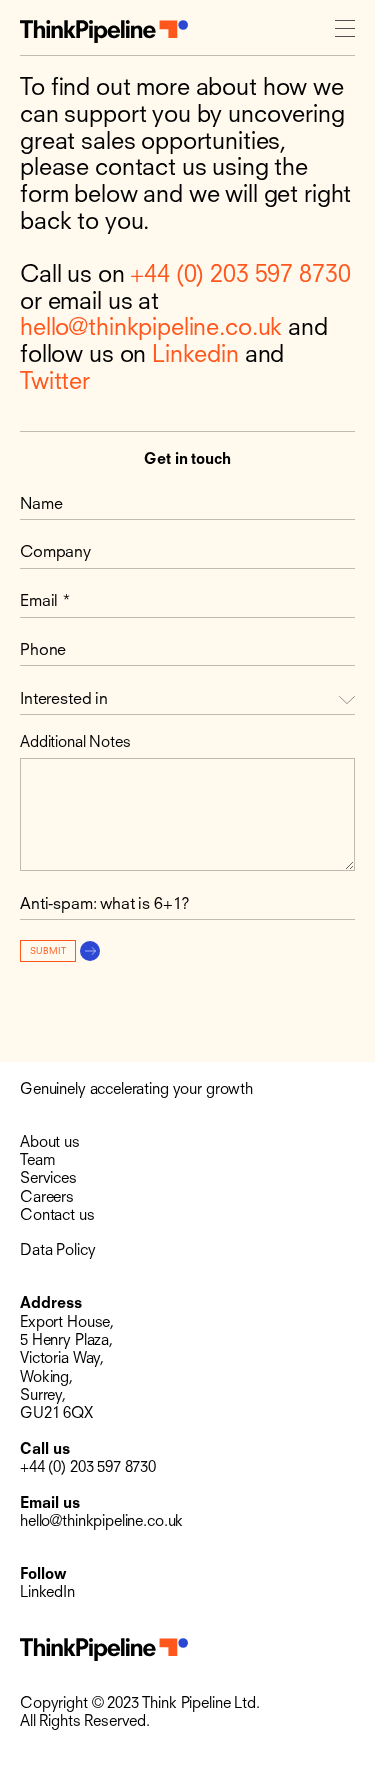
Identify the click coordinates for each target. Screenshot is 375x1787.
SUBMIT (48, 951)
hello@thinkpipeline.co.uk (151, 329)
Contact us (57, 1216)
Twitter (55, 383)
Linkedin (195, 356)
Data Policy (57, 1251)
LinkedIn (47, 1593)
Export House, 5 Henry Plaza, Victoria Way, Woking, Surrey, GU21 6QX (67, 1369)
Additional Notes (75, 743)
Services (48, 1179)
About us (50, 1143)
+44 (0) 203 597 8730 (240, 276)
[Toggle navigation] (345, 31)
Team (37, 1161)
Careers (47, 1198)
